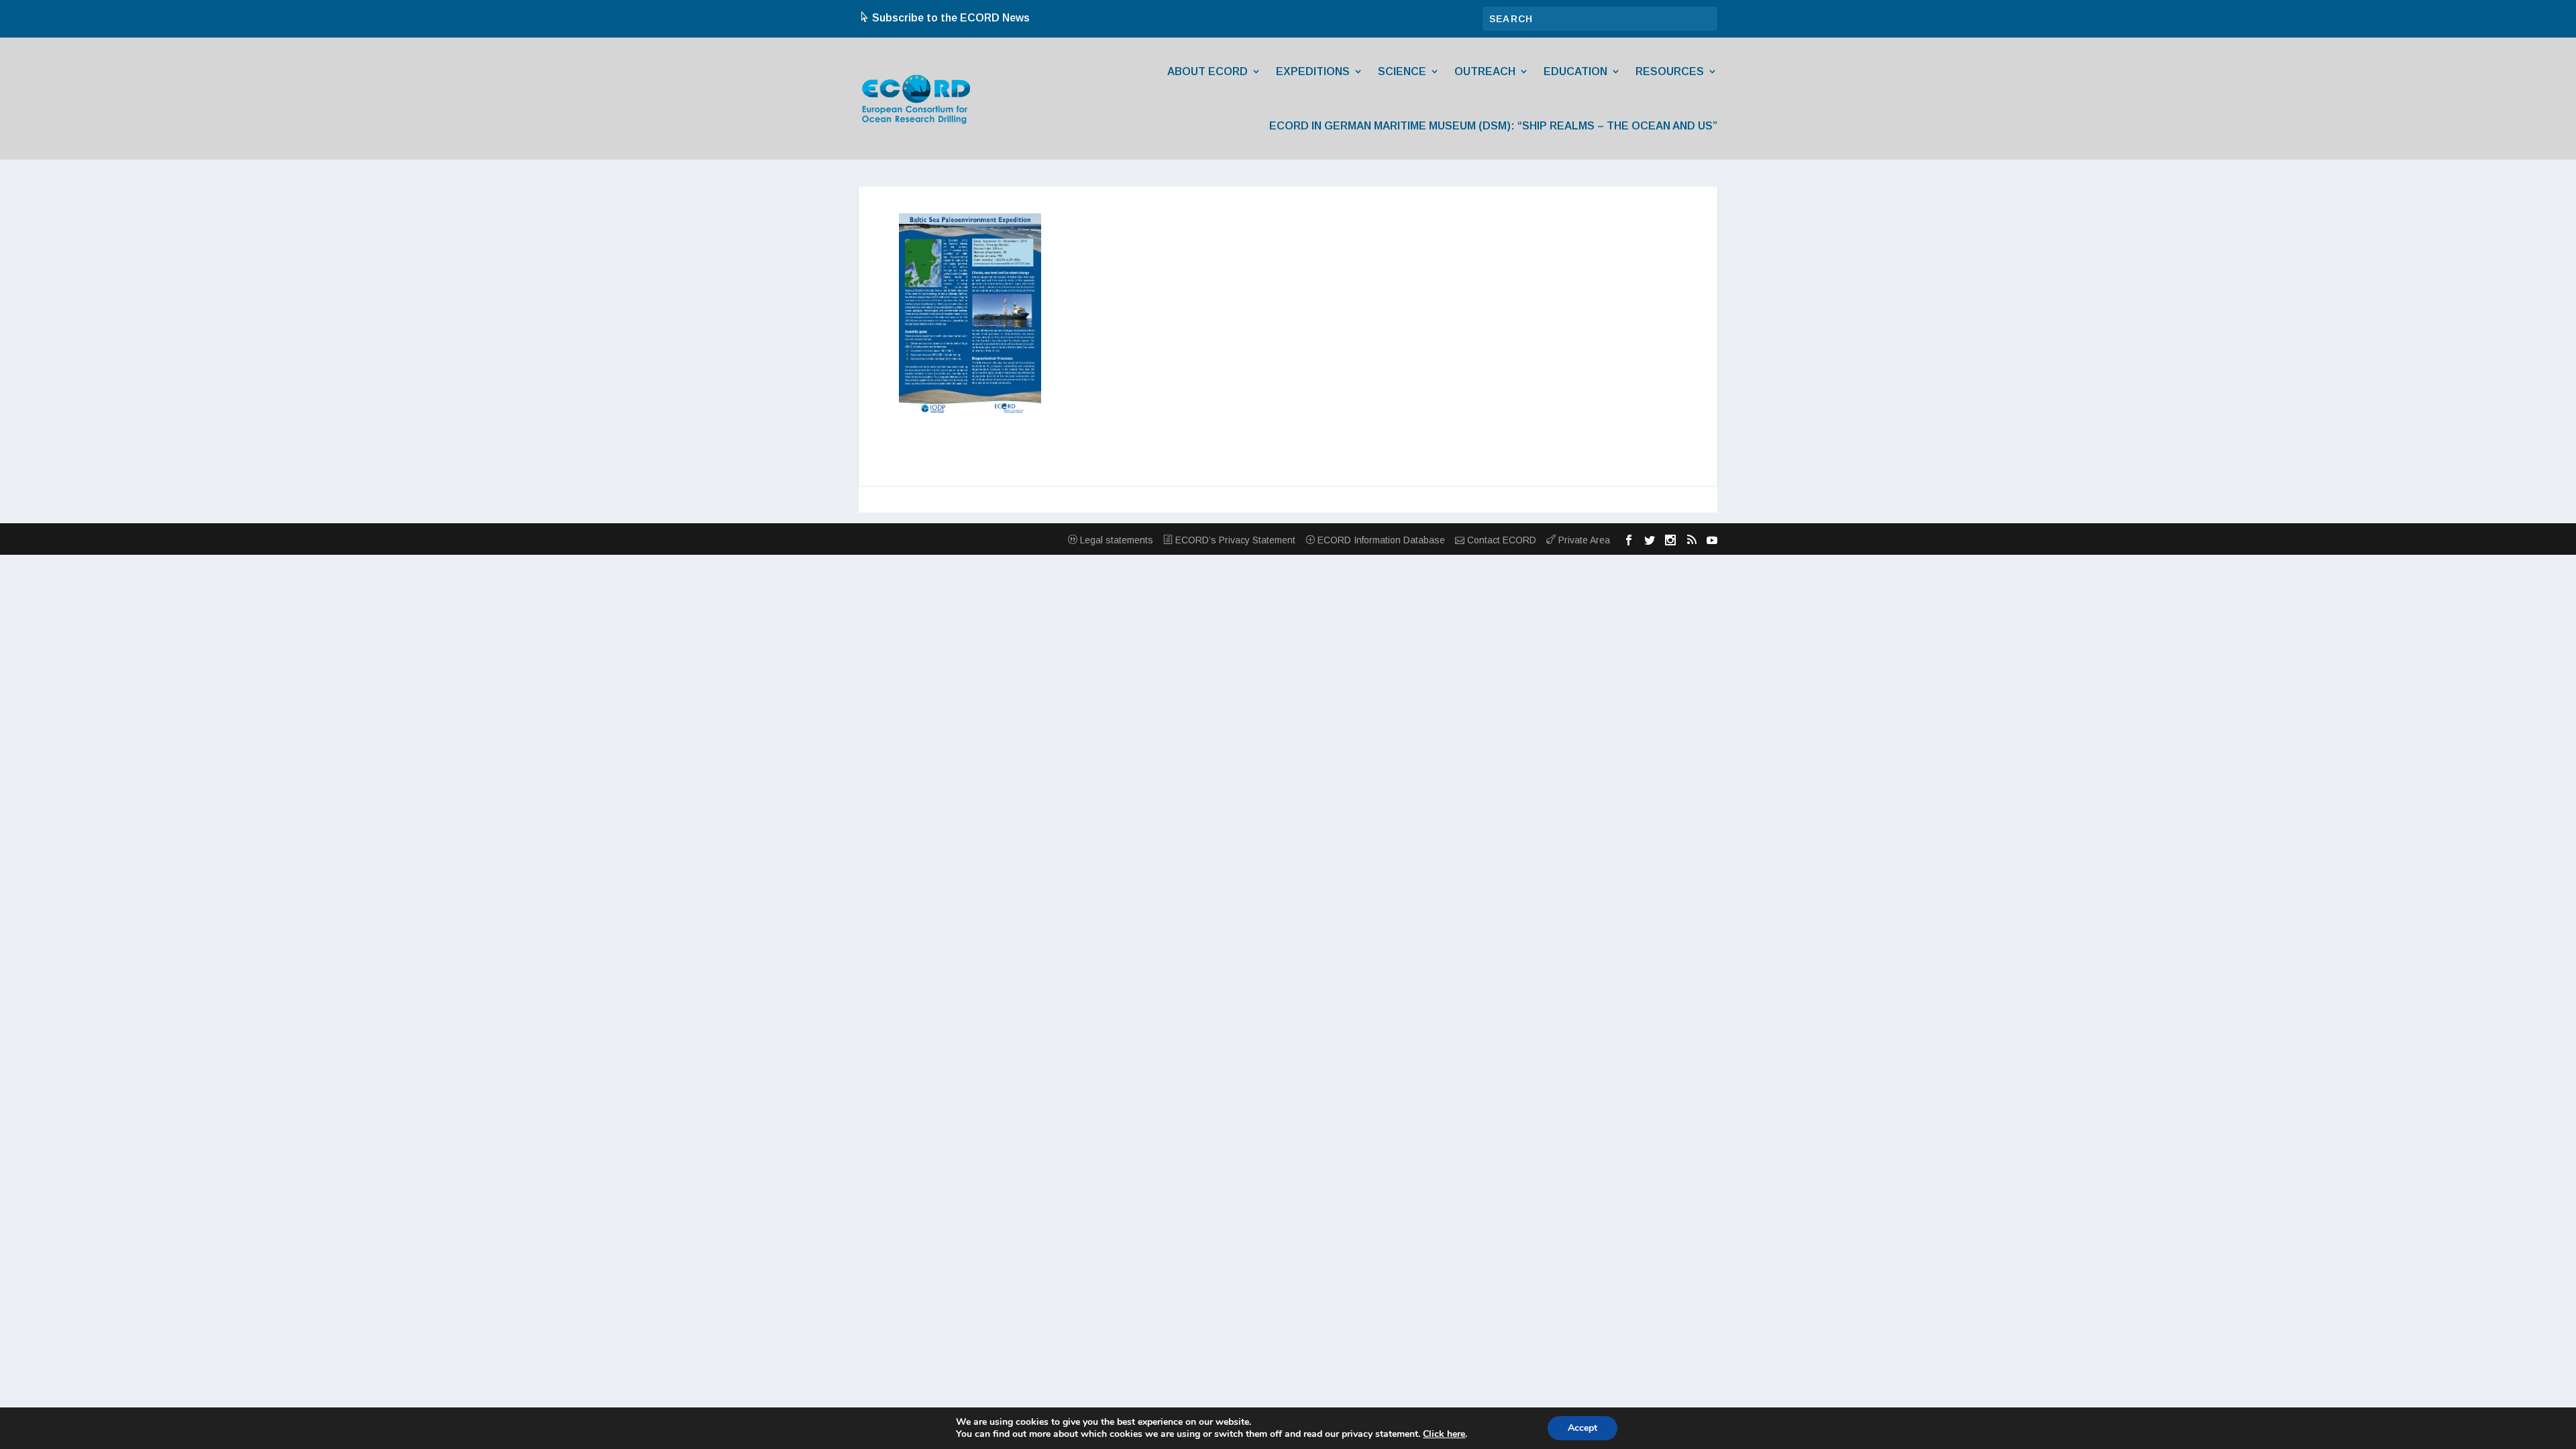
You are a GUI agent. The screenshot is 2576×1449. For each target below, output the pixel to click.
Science (1402, 71)
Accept (1582, 1428)
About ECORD (1207, 71)
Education (1575, 71)
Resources (1670, 71)
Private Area (1583, 540)
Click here (1444, 1434)
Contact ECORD (1500, 540)
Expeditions (1313, 71)
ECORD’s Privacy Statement (1234, 540)
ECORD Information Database (1380, 540)
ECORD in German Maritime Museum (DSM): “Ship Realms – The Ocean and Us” (1493, 126)
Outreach (1485, 71)
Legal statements (1115, 540)
